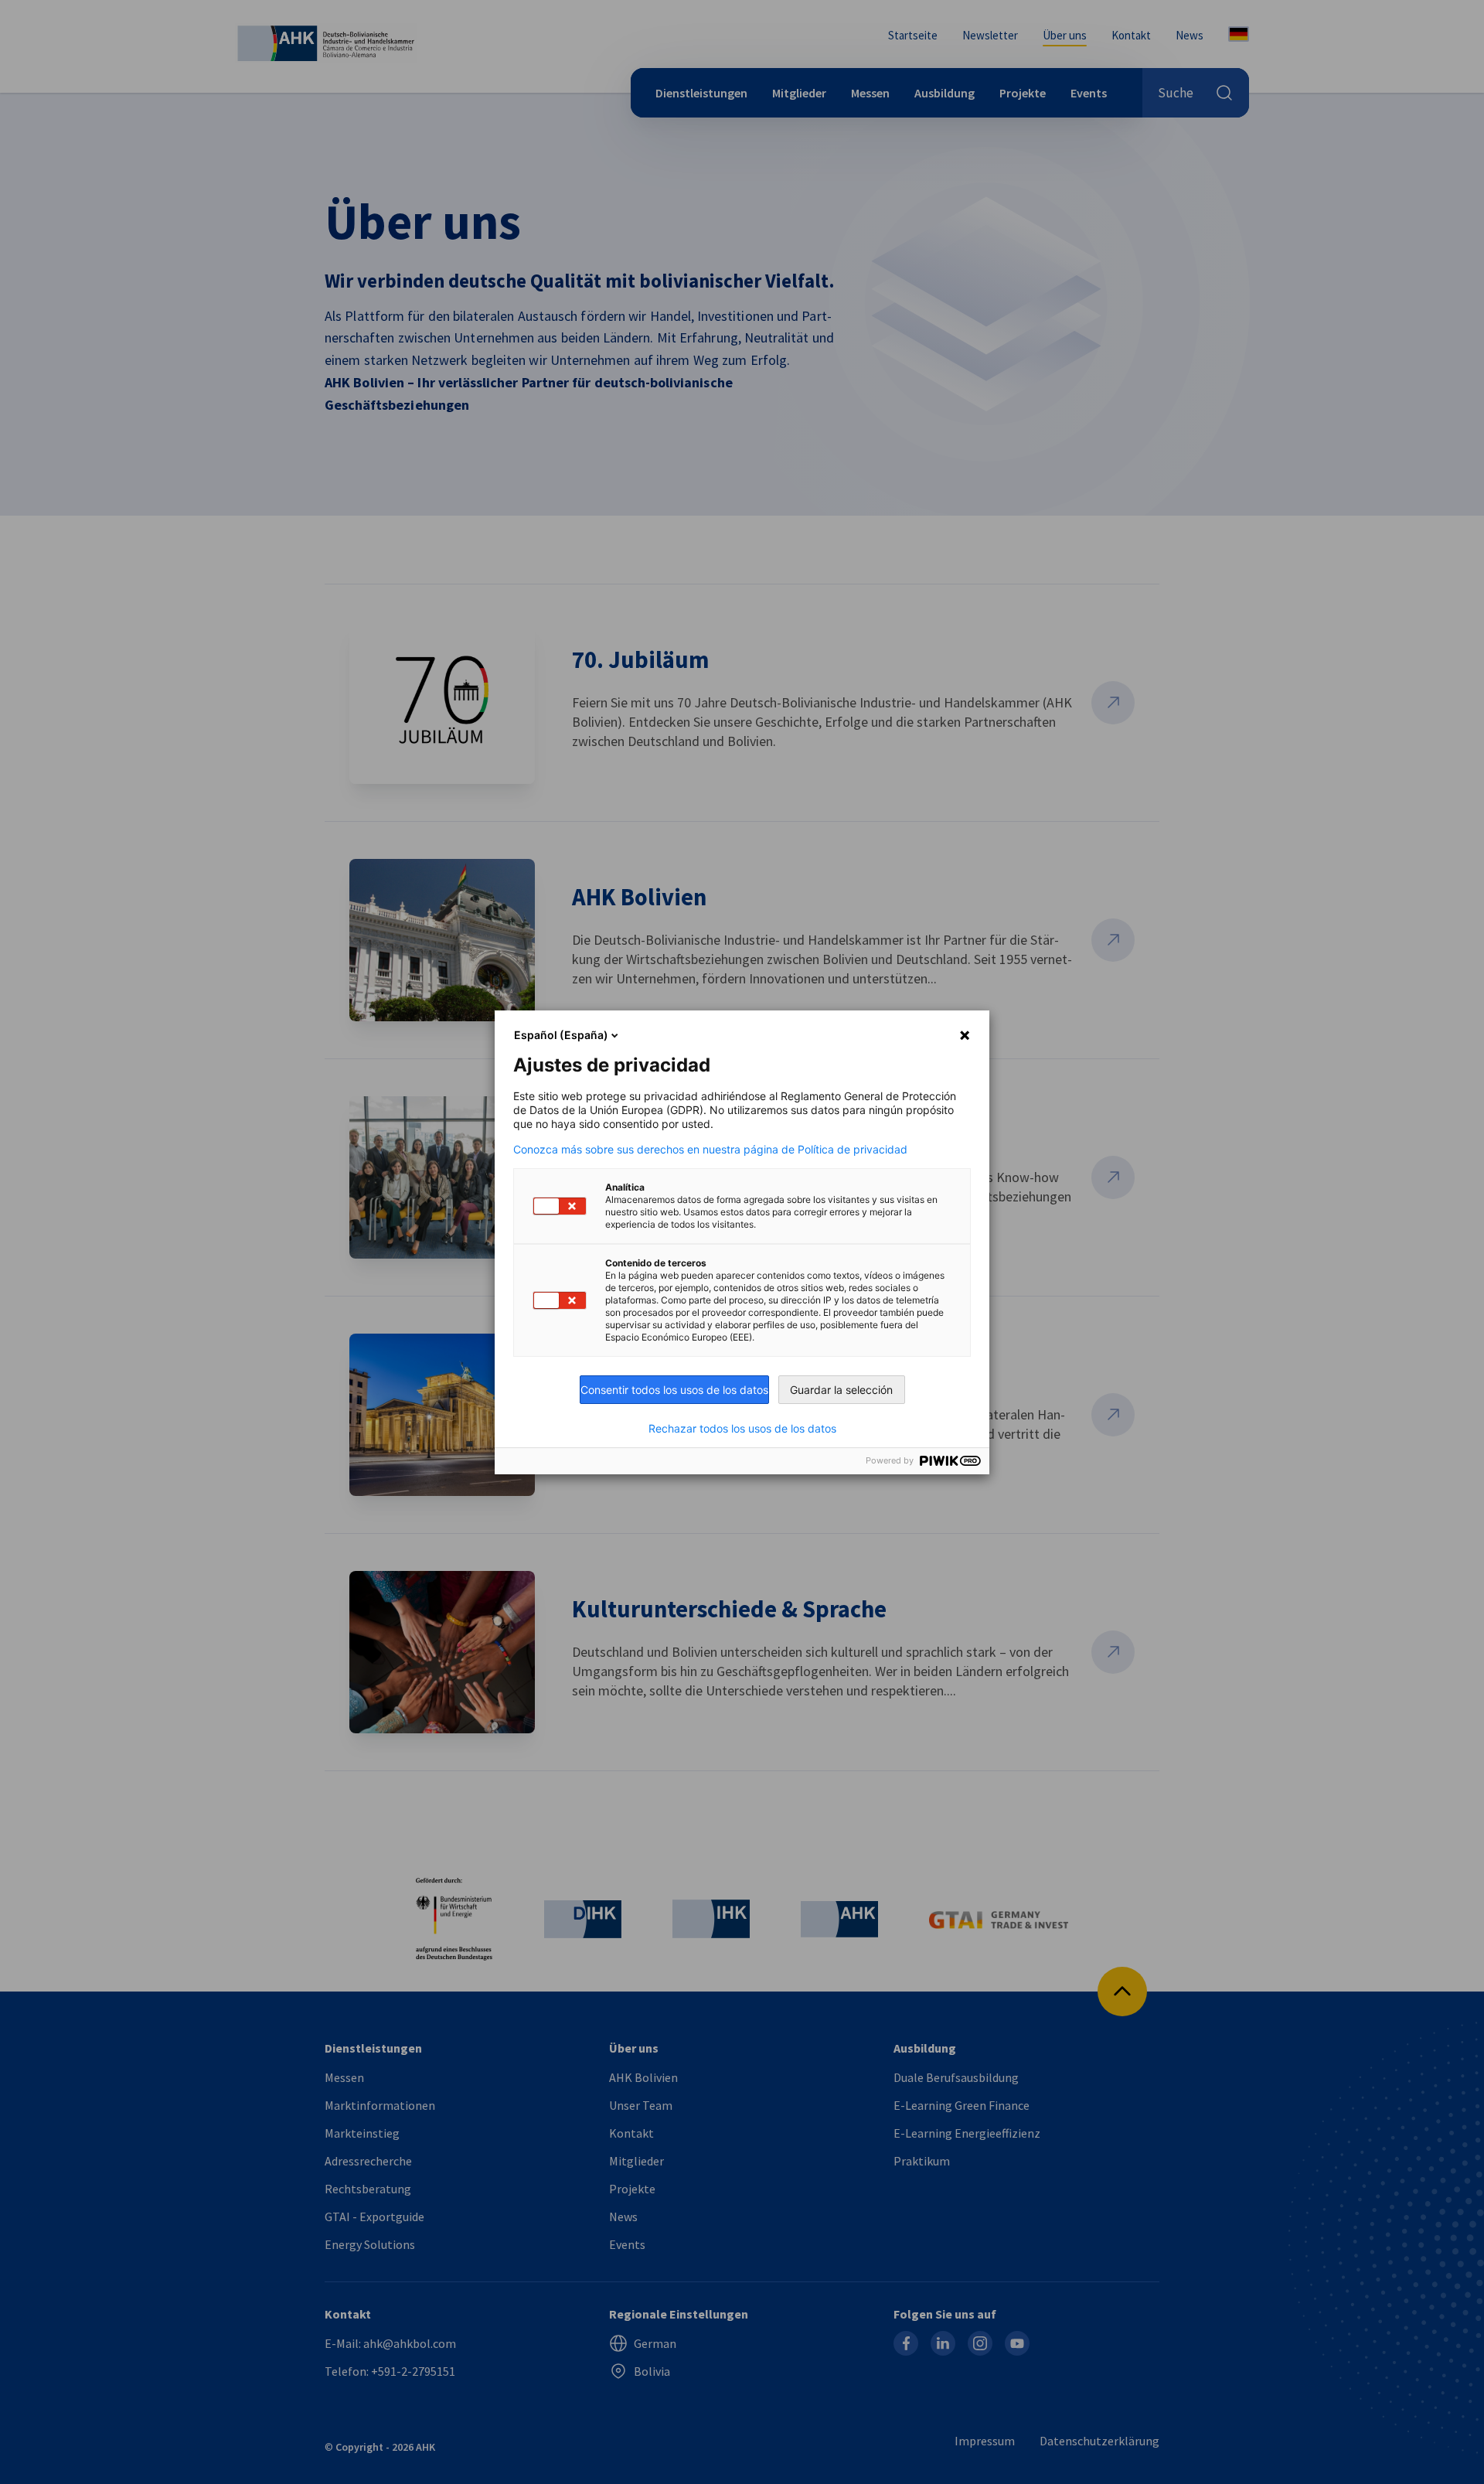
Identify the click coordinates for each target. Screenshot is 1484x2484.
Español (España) (561, 1035)
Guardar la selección (841, 1390)
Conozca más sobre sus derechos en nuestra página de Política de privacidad (710, 1150)
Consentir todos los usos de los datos (674, 1390)
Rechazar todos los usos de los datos (742, 1429)
